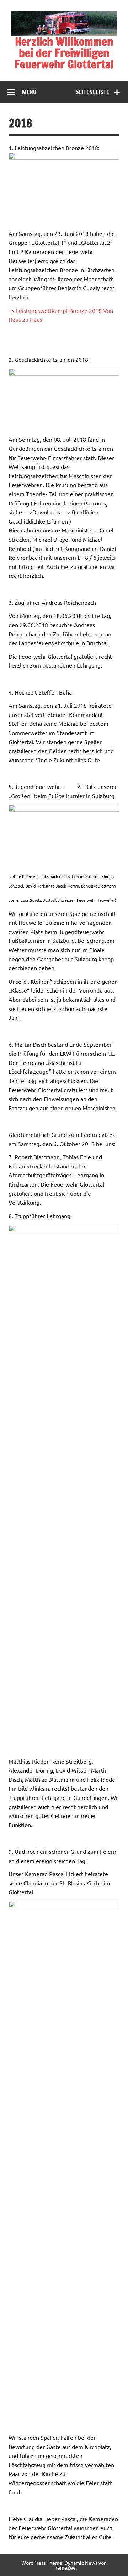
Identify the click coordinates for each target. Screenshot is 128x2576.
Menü (29, 92)
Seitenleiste (92, 92)
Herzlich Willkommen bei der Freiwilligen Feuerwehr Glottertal (64, 53)
